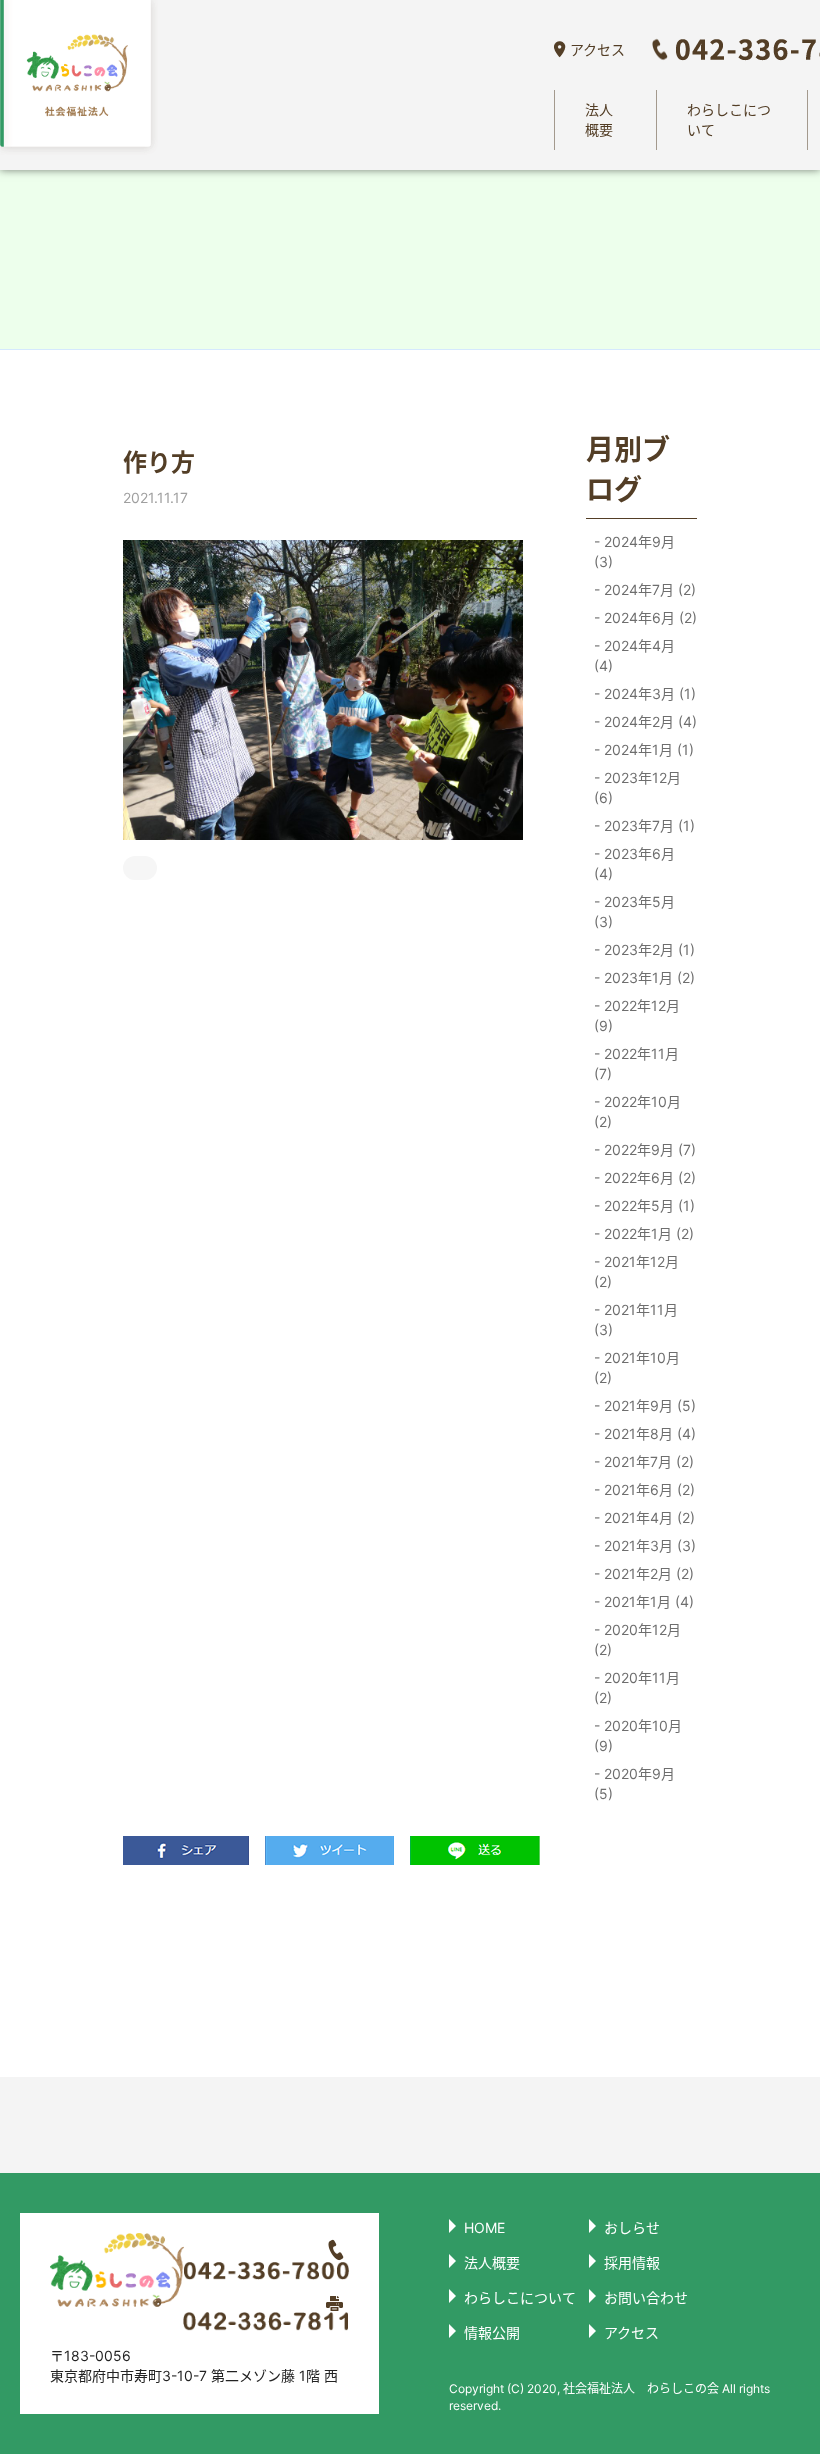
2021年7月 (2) (647, 1461)
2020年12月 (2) (637, 1639)
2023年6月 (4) (634, 863)
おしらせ (632, 2227)
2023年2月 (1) (647, 949)
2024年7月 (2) (648, 589)
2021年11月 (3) (636, 1319)
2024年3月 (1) (648, 693)
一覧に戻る (324, 1970)
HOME (484, 2227)
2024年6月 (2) (648, 617)
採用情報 (632, 2262)
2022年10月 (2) (637, 1111)
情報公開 (492, 2332)
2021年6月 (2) (647, 1489)
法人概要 (599, 119)
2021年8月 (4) (648, 1433)
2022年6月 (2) (648, 1177)
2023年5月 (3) (634, 911)
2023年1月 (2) (647, 977)
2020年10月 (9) (638, 1735)
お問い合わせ (646, 2297)
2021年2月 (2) (647, 1573)
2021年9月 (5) (648, 1405)
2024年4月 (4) (634, 655)
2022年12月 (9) (637, 1015)
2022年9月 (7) (648, 1149)
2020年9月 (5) (634, 1783)
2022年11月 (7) (636, 1063)
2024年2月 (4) (648, 721)
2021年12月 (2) (636, 1271)
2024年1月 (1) (647, 749)
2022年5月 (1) (647, 1205)
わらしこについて (729, 119)
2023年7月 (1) (647, 825)
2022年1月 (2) (647, 1233)
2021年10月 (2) (637, 1367)
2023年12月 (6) (637, 787)
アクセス (597, 49)
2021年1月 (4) (647, 1601)
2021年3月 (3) (648, 1545)
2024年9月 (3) (634, 551)
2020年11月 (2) (637, 1687)
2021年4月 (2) (647, 1517)
